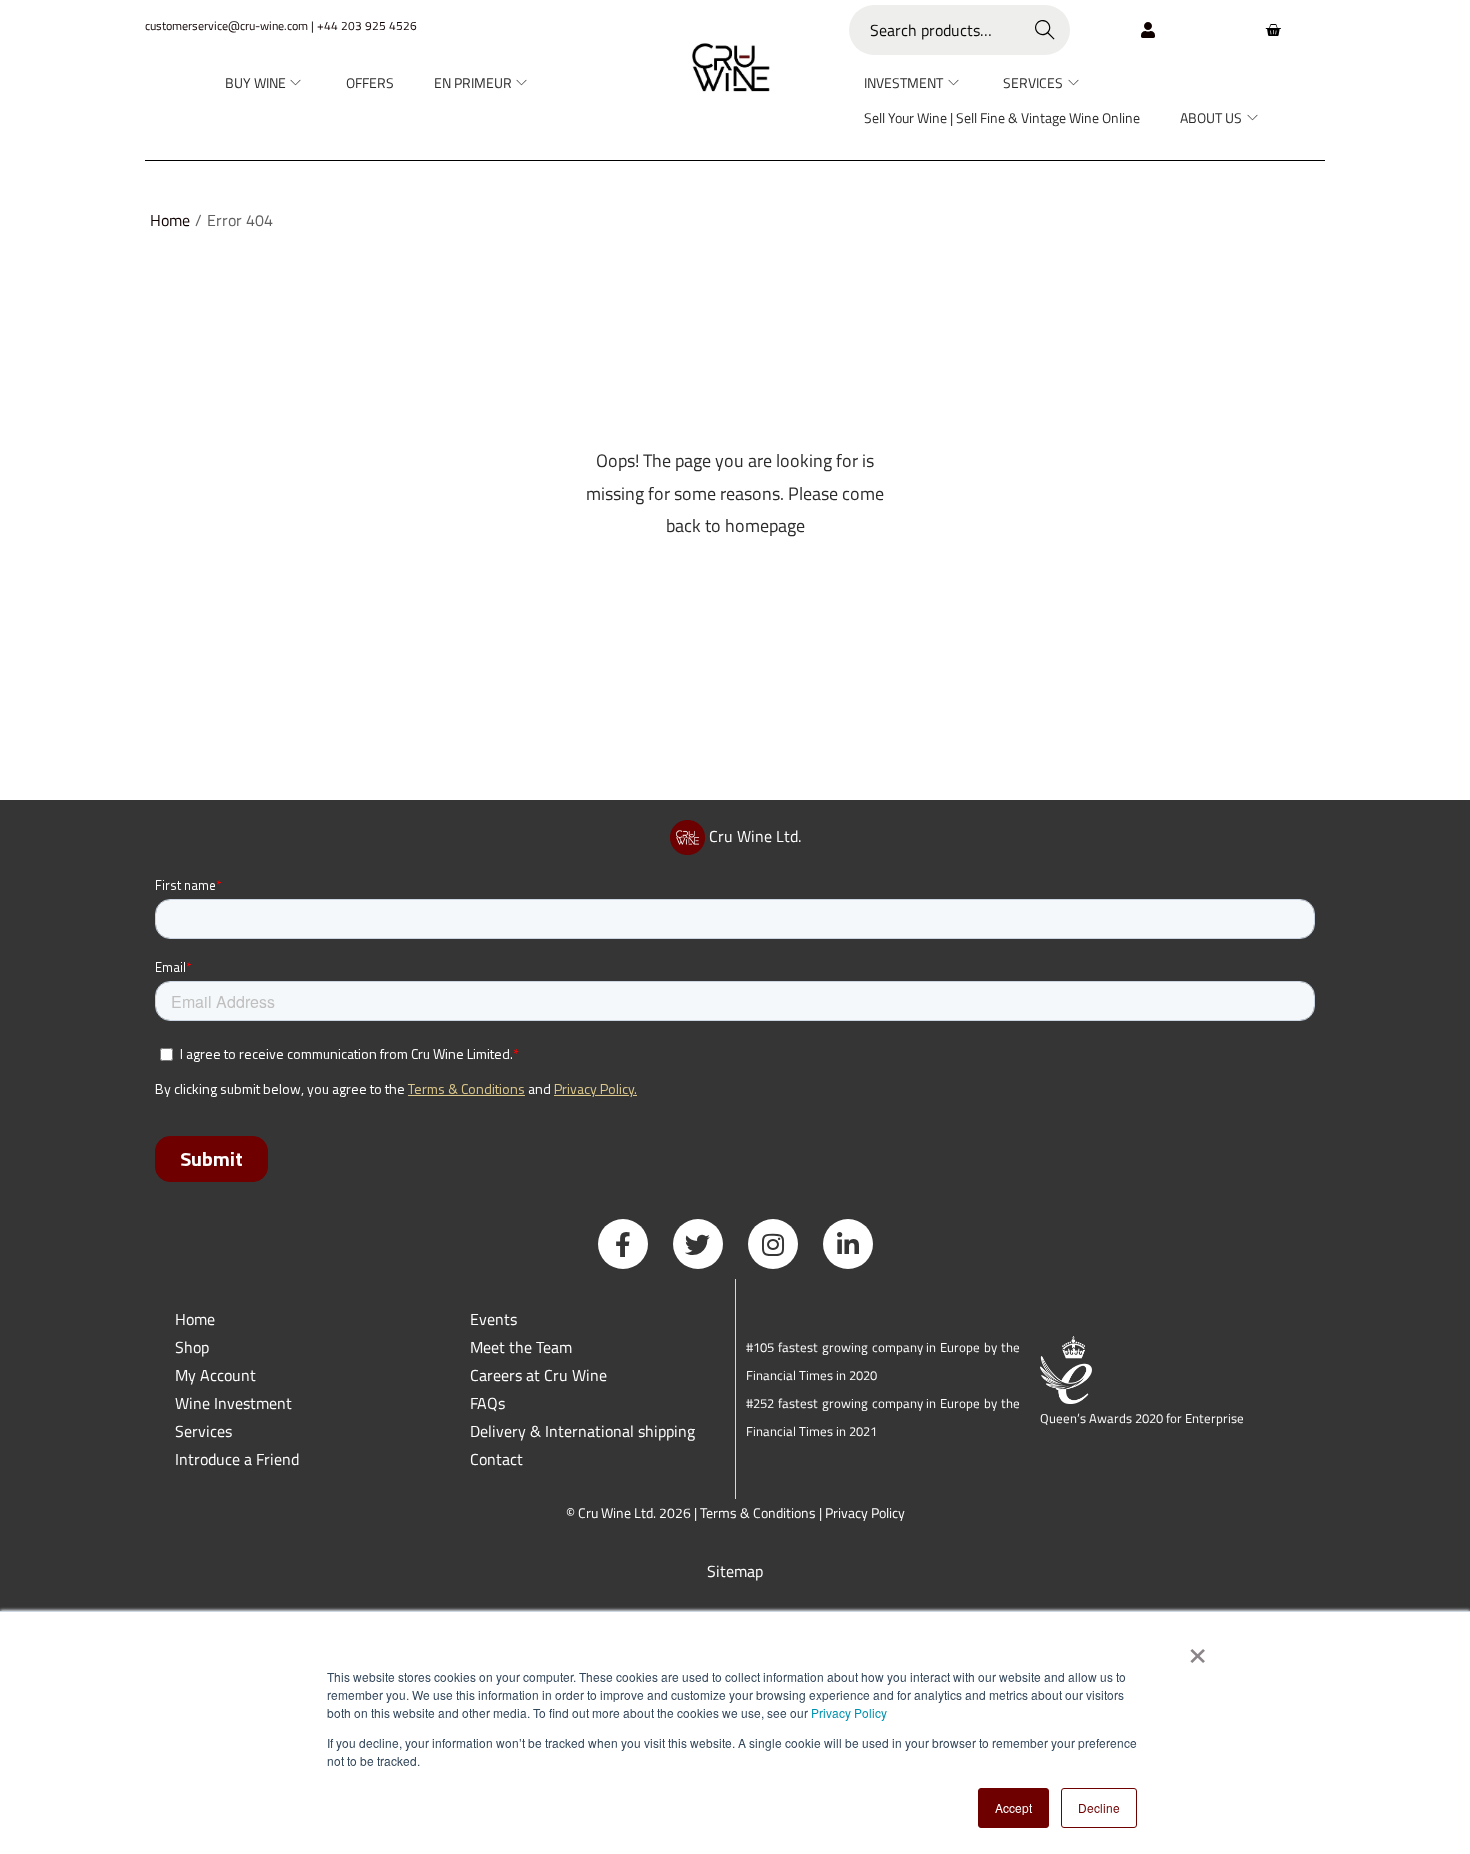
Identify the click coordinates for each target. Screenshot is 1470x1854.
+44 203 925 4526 (367, 25)
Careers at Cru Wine (538, 1375)
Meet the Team (521, 1347)
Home (170, 220)
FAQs (487, 1403)
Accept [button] (1013, 1807)
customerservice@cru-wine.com (226, 25)
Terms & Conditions (758, 1512)
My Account (215, 1375)
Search (1045, 30)
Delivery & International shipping (584, 1431)
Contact (496, 1459)
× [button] (1196, 1649)
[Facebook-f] (623, 1244)
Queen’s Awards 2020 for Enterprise (1142, 1418)
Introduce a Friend (237, 1459)
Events (493, 1319)
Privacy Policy (849, 1712)
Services (203, 1431)
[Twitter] (698, 1244)
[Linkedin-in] (848, 1244)
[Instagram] (773, 1244)
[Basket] (1273, 30)
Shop (192, 1347)
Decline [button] (1099, 1807)
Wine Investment (233, 1403)
